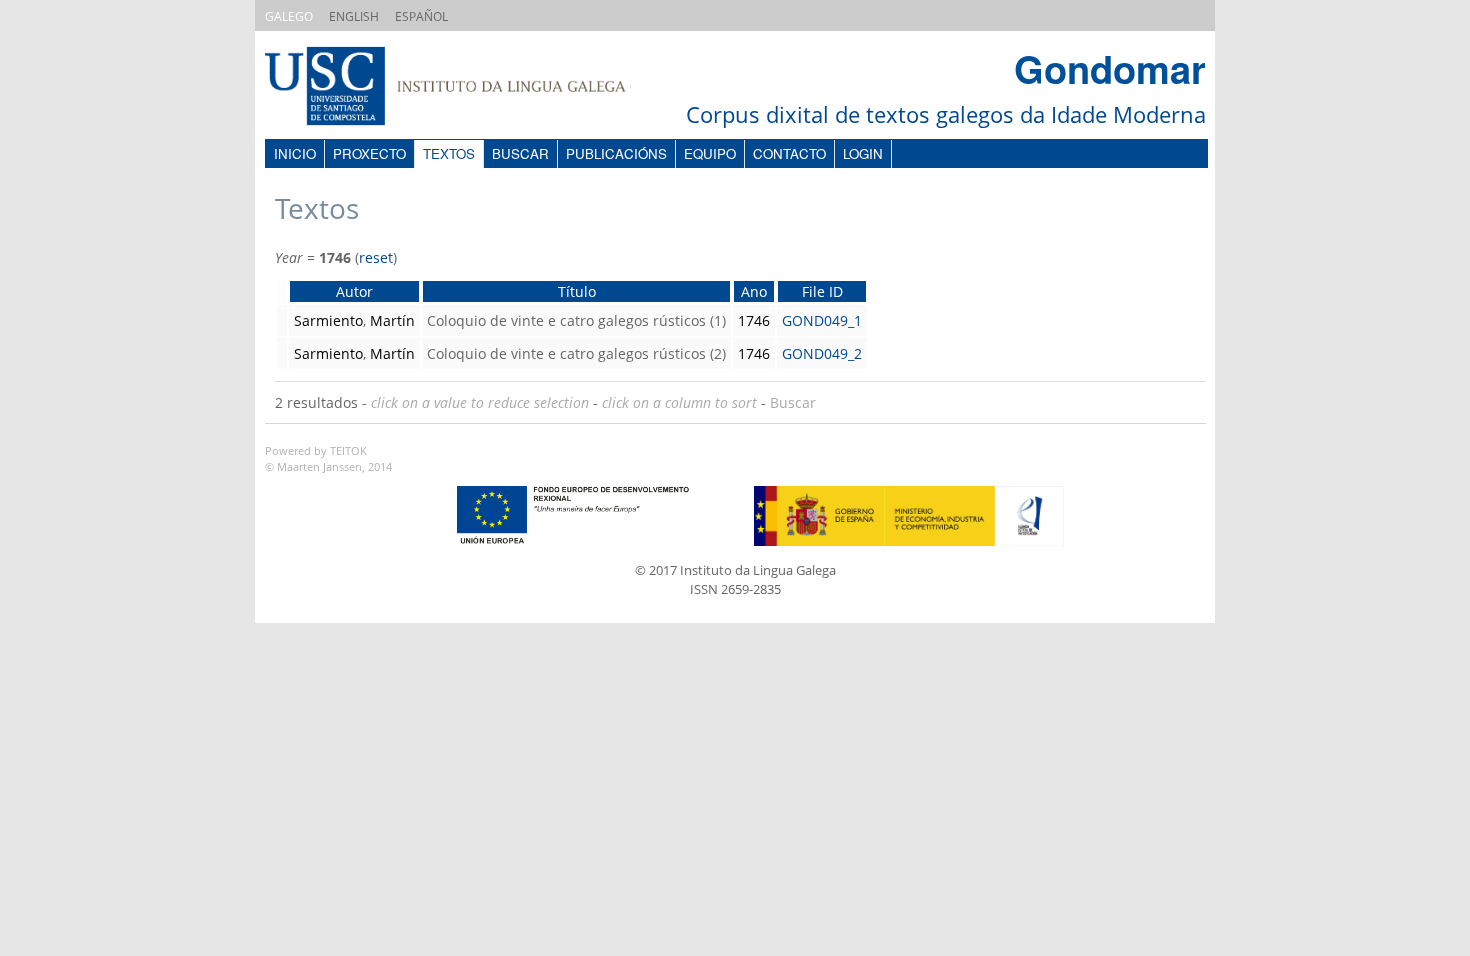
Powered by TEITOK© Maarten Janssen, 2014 (328, 459)
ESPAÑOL (421, 16)
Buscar (520, 153)
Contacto (789, 153)
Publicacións (616, 153)
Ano (754, 291)
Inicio (295, 153)
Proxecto (369, 153)
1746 (754, 320)
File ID (822, 291)
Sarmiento (328, 320)
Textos (449, 153)
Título (577, 291)
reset (376, 257)
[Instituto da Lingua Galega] (468, 88)
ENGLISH (354, 16)
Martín (392, 320)
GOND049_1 (822, 320)
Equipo (710, 153)
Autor (354, 291)
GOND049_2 (822, 353)
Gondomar (1110, 68)
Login (863, 153)
